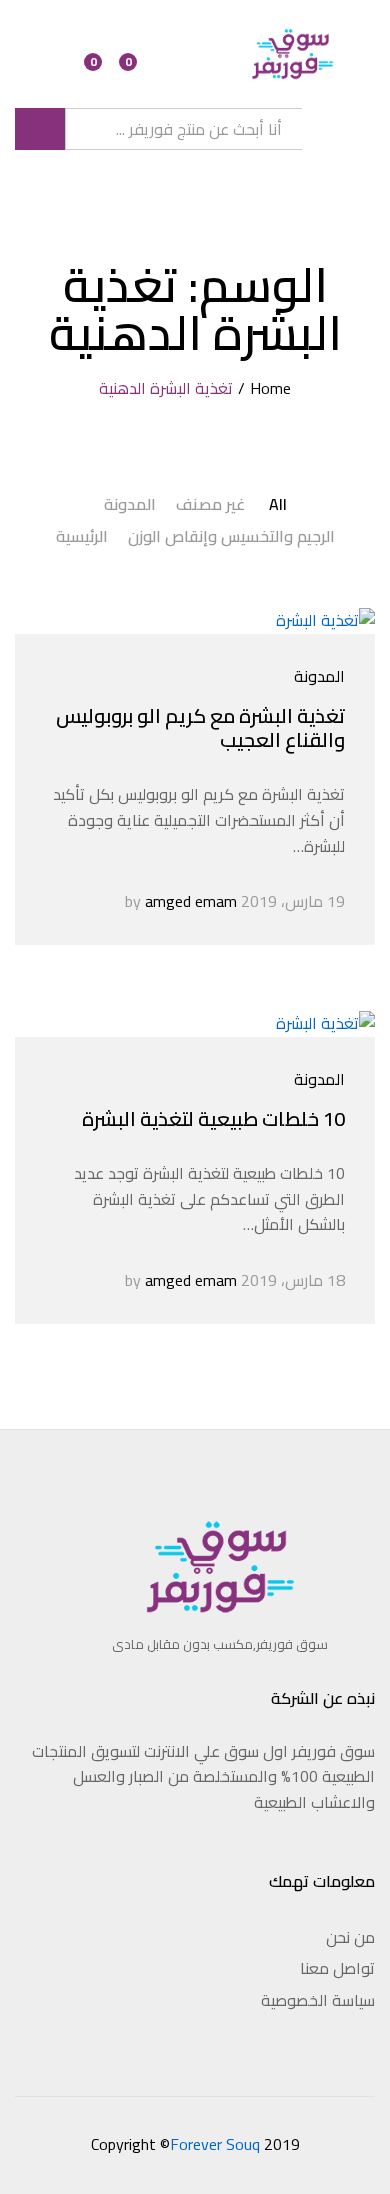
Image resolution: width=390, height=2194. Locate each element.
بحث (40, 129)
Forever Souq (215, 2144)
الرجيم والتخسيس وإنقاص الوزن (231, 536)
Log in (57, 65)
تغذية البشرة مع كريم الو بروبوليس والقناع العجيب (200, 727)
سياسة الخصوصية (318, 2000)
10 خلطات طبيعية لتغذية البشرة (213, 1118)
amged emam (191, 901)
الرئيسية (82, 536)
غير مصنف (210, 504)
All (278, 504)
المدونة (130, 504)
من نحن (350, 1937)
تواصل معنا (337, 1968)
